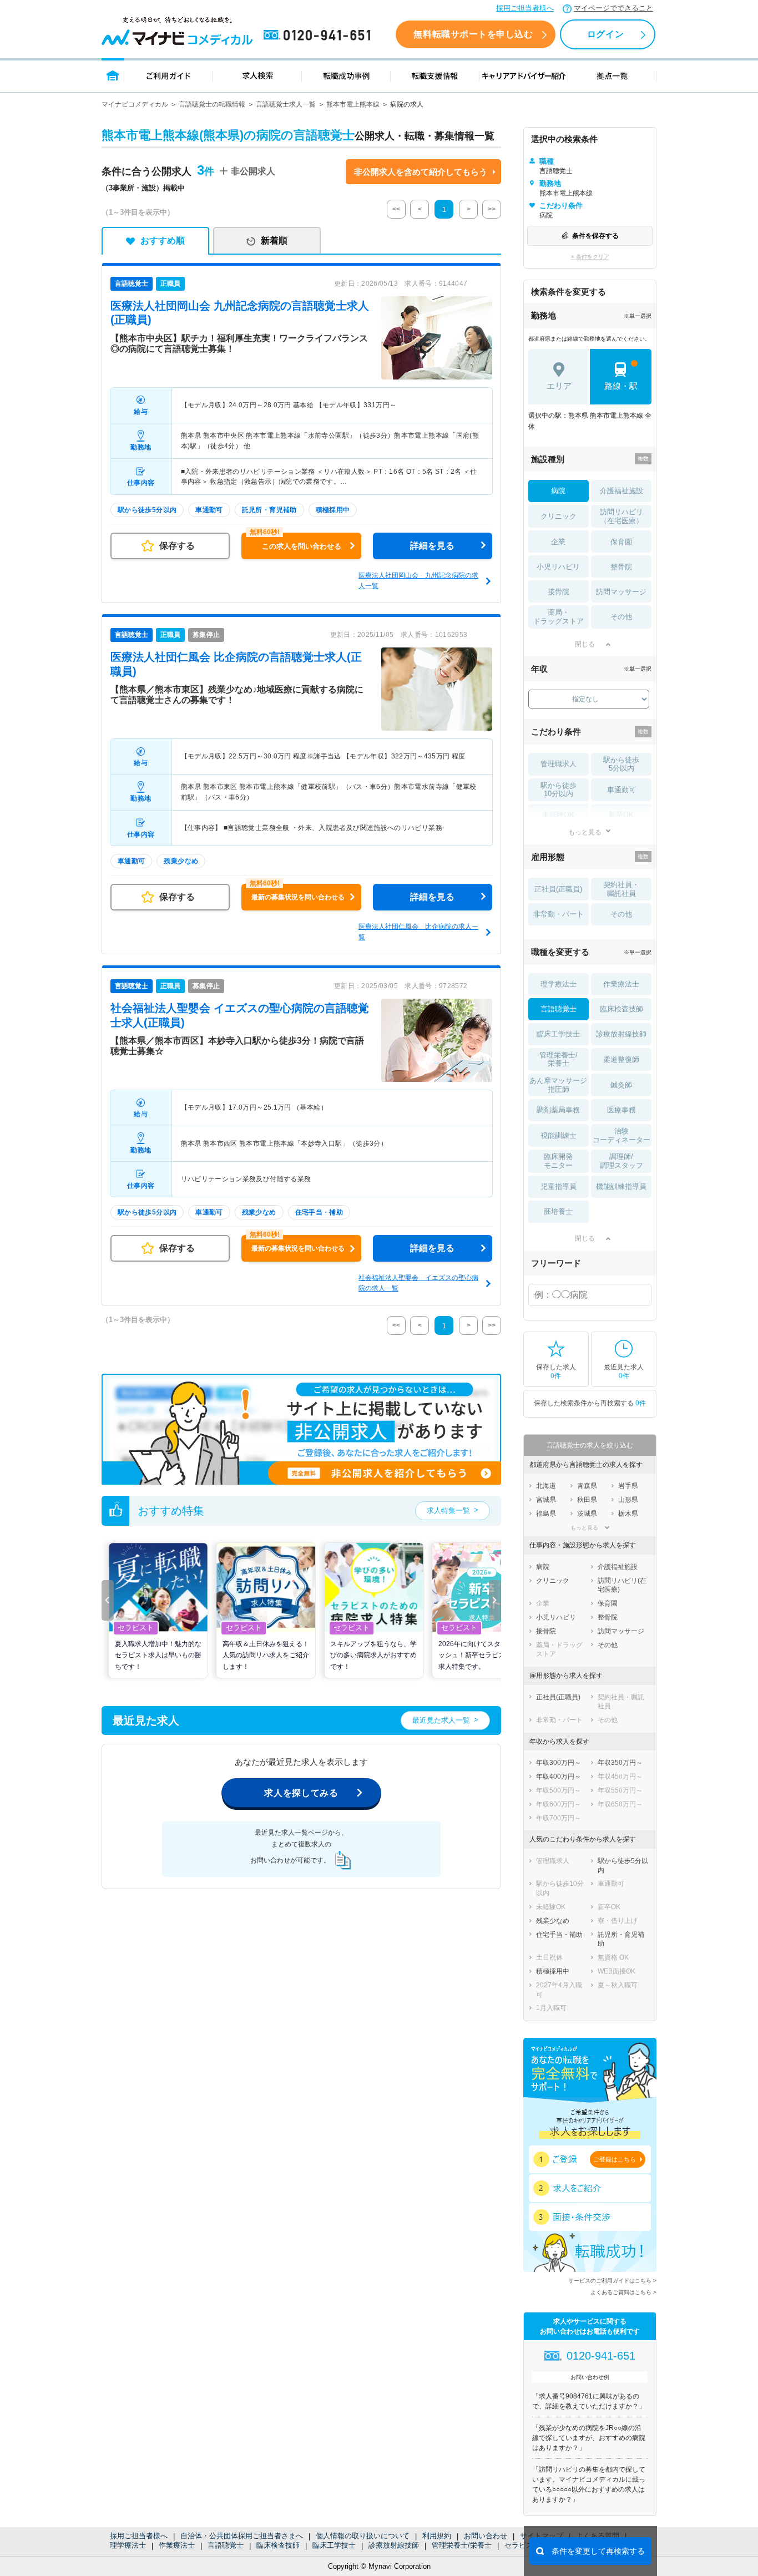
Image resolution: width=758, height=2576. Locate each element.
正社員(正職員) (558, 889)
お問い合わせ (486, 2536)
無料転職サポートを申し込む (473, 34)
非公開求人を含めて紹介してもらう (421, 172)
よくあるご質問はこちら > (623, 2292)
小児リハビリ (558, 567)
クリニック (559, 516)
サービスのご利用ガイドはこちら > (612, 2281)
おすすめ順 (163, 241)
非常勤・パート (559, 914)
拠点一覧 (612, 75)
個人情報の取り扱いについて (363, 2536)
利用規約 (437, 2536)
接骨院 (559, 592)
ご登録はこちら (615, 2159)
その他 (621, 617)
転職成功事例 (346, 75)
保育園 (621, 542)
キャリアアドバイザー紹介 (524, 75)
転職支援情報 (435, 75)
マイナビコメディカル (135, 104)
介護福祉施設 (621, 491)
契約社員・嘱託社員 (621, 889)
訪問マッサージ (621, 592)
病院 (558, 491)
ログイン (605, 34)
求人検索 (257, 75)
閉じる (585, 644)
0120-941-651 (319, 36)
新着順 (274, 241)
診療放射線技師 (394, 2545)
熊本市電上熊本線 (353, 104)
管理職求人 (559, 764)
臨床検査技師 (278, 2545)
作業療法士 (177, 2545)
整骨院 (621, 567)
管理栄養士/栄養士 (462, 2545)
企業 (558, 542)
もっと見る (585, 832)
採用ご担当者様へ (525, 8)
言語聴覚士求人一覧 (286, 104)
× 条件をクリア (590, 257)
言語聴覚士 (226, 2545)
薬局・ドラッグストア (559, 617)
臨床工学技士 (334, 2545)
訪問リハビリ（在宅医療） (621, 516)
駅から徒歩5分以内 (621, 764)
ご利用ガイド (169, 75)
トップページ (113, 75)
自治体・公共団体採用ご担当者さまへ (242, 2536)
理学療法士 (128, 2545)
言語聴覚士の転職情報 (212, 104)
